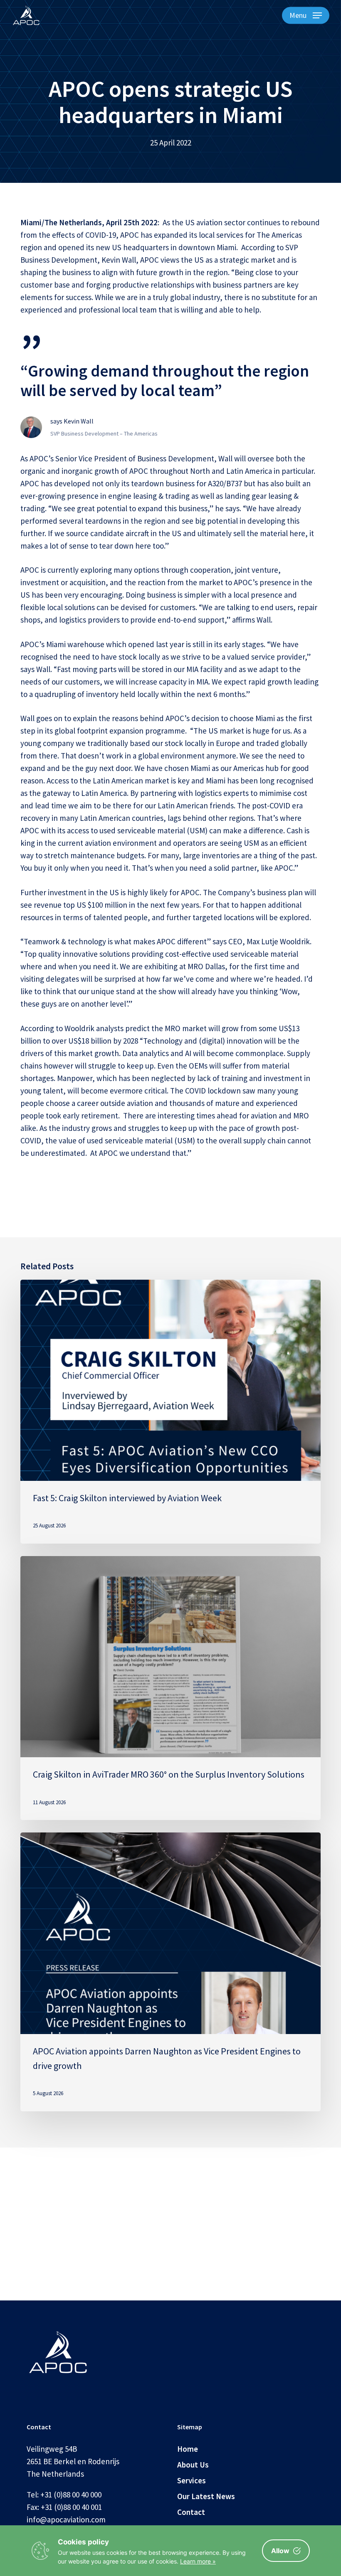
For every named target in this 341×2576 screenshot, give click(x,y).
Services (192, 2480)
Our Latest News (206, 2496)
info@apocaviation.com (66, 2519)
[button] (306, 15)
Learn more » (198, 2561)
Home (188, 2449)
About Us (193, 2465)
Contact (191, 2512)
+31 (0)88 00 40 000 (71, 2495)
